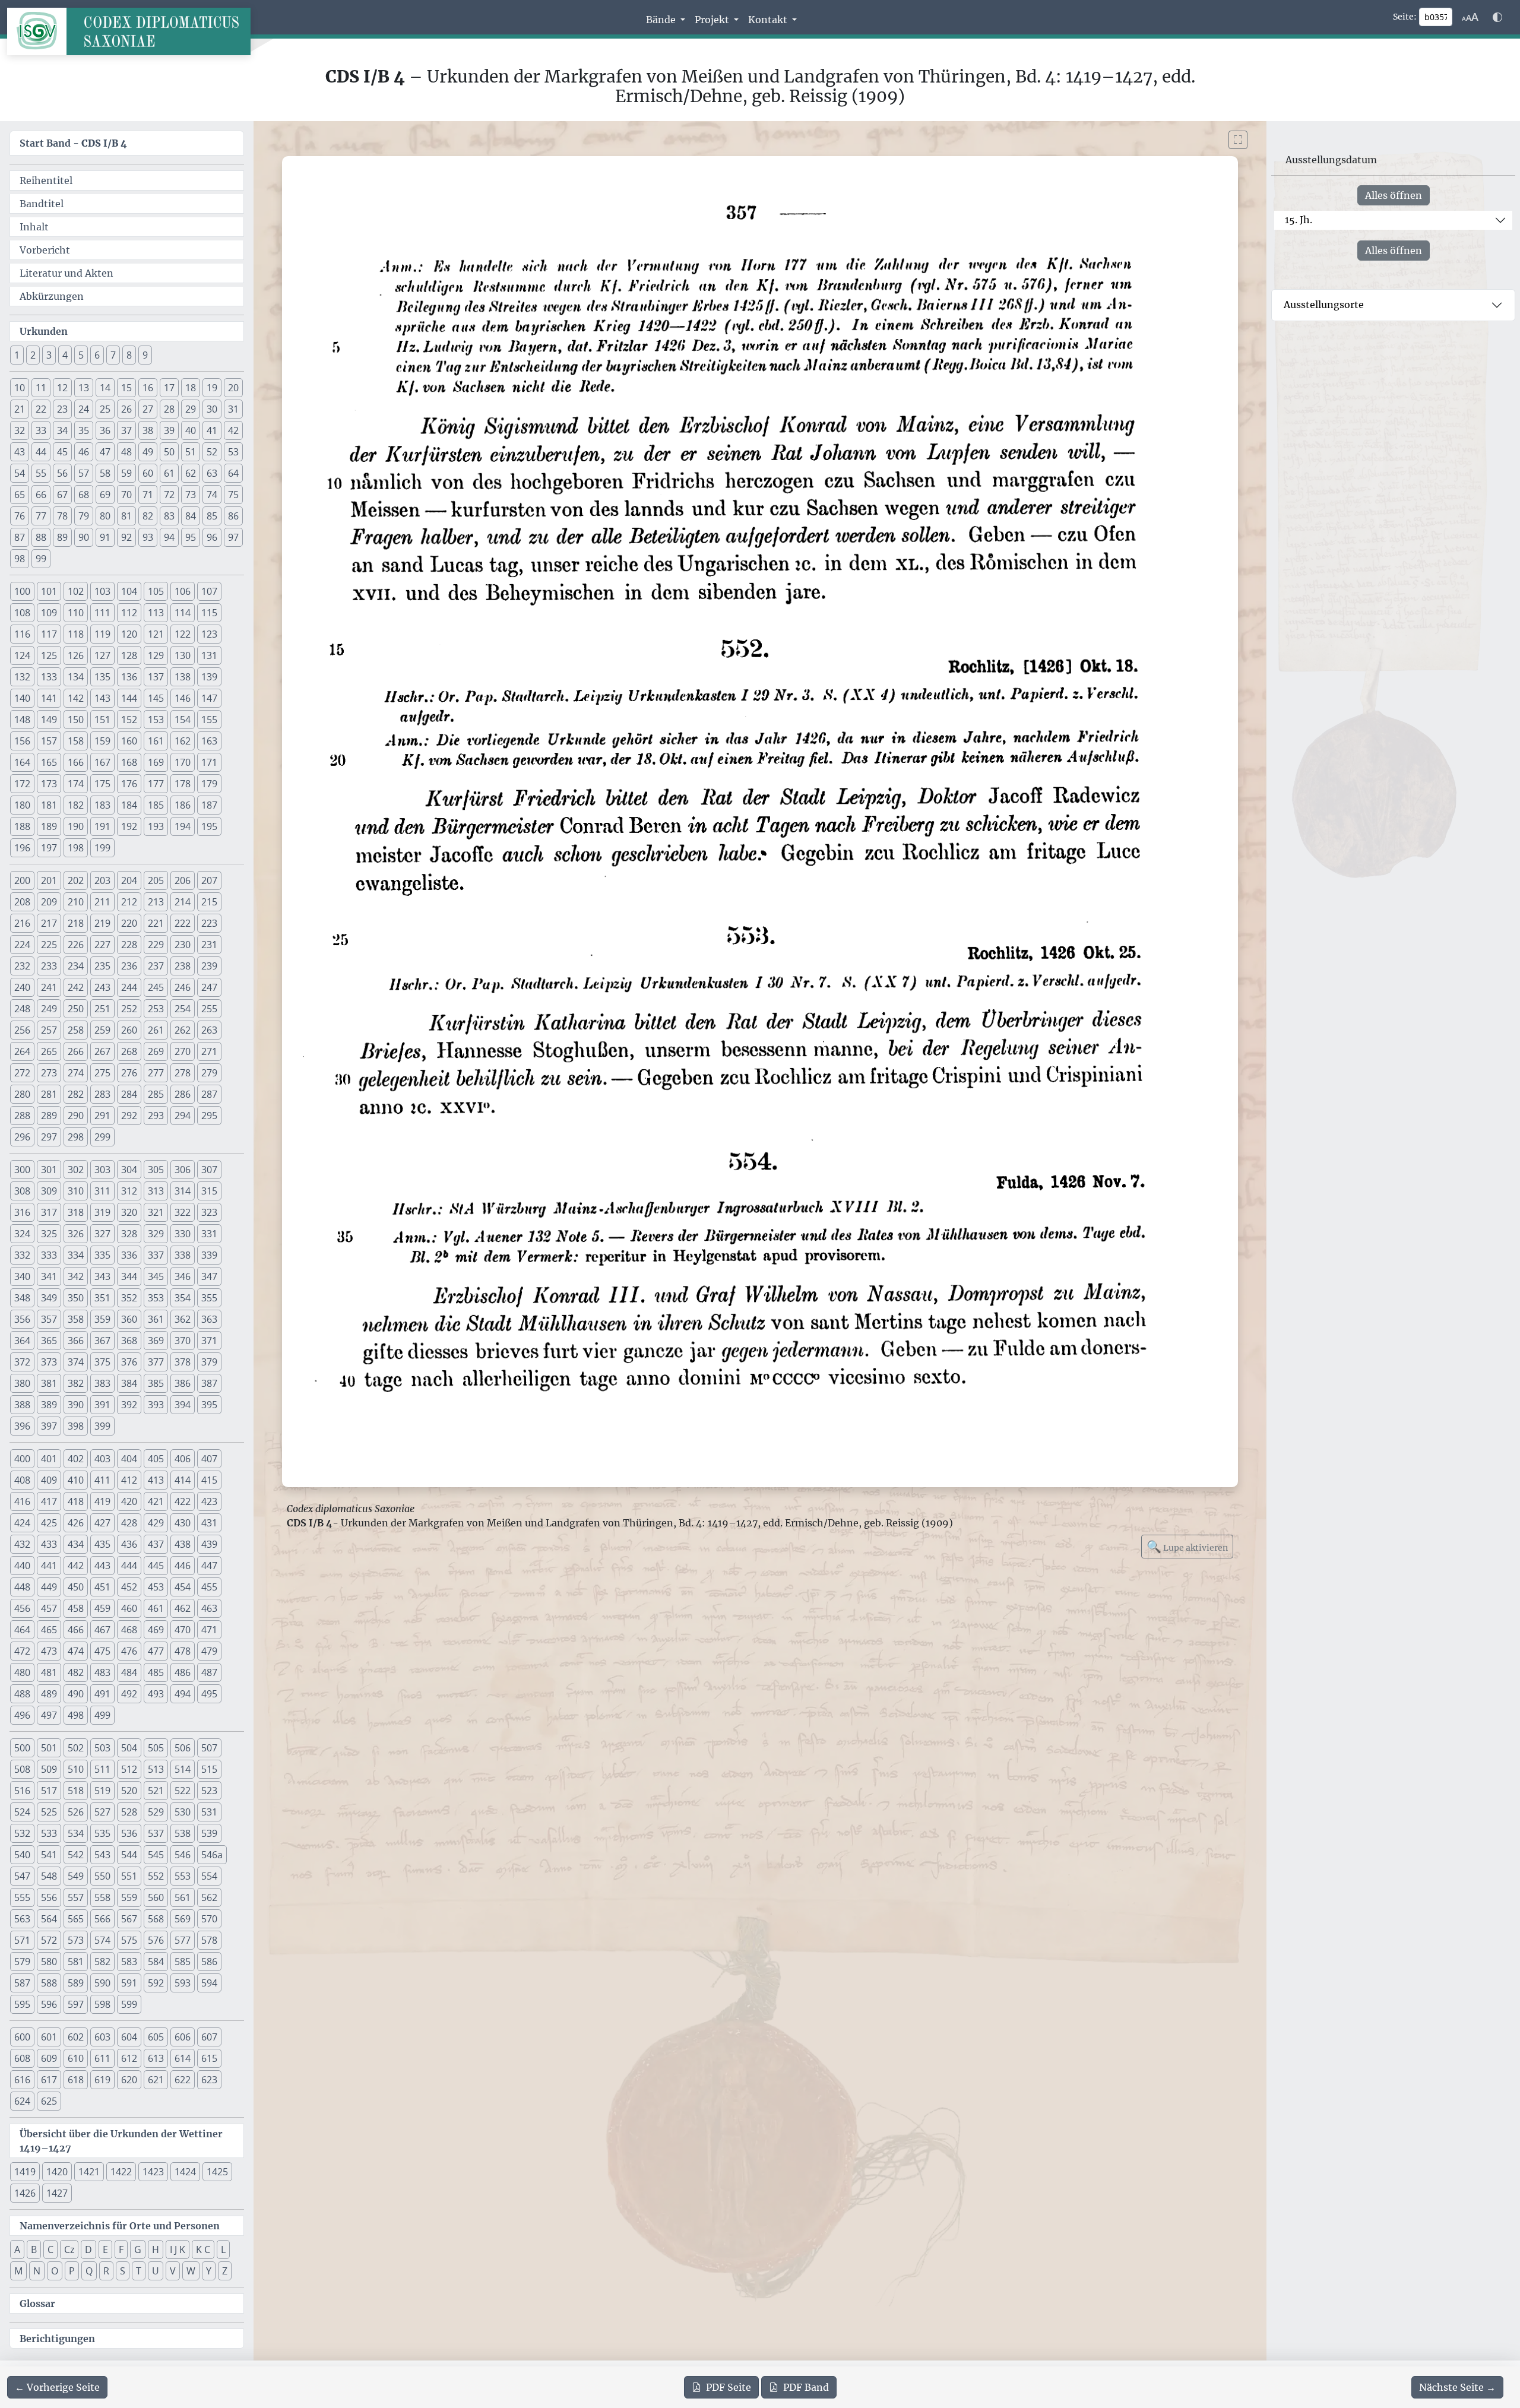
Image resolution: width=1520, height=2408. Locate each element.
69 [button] (105, 495)
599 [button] (129, 2004)
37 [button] (126, 430)
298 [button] (76, 1137)
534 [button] (76, 1833)
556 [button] (49, 1897)
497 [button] (49, 1715)
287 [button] (209, 1094)
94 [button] (169, 537)
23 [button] (62, 409)
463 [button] (209, 1608)
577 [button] (183, 1940)
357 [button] (49, 1319)
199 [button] (102, 848)
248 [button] (22, 1009)
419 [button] (102, 1501)
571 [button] (22, 1940)
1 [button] (17, 355)
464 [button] (22, 1630)
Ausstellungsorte (1324, 305)
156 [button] (22, 741)
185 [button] (156, 805)
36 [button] (105, 430)
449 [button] (49, 1587)
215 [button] (209, 902)
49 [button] (148, 452)
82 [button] (148, 516)
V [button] (173, 2271)
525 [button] (49, 1812)
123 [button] (209, 634)
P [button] (72, 2271)
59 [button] (126, 473)
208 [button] (22, 902)
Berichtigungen (57, 2339)
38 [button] (148, 430)
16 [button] (148, 388)
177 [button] (156, 784)
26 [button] (126, 409)
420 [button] (129, 1501)
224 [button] (22, 945)
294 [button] (183, 1116)
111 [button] (102, 613)
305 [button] (156, 1170)
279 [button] (209, 1073)
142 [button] (76, 698)
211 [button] (102, 902)
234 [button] (76, 966)
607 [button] (209, 2037)
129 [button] (156, 655)
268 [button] (129, 1051)
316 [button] (22, 1212)
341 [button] (49, 1276)
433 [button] (49, 1544)
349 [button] (49, 1298)
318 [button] (76, 1212)
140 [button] (22, 698)
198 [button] (76, 848)
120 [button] (129, 634)
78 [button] (62, 516)
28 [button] (169, 409)
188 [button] (22, 826)
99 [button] (41, 559)
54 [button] (20, 473)
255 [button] (209, 1009)
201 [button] (49, 880)
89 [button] (62, 537)
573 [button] (76, 1940)
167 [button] (102, 762)
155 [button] (209, 720)
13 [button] (84, 388)
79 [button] (84, 516)
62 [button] (191, 473)
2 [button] (33, 355)
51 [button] (191, 452)
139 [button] (209, 677)
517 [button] (49, 1791)
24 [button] (84, 409)
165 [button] (49, 762)
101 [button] (49, 591)
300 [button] (22, 1170)
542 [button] (76, 1855)
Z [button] (225, 2271)
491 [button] (102, 1694)
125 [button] (49, 655)
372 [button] (22, 1362)
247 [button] (209, 987)
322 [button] (183, 1212)
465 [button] (49, 1630)
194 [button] (183, 826)
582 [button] (102, 1962)
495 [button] (209, 1694)
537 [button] (156, 1833)
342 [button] (76, 1276)
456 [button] (22, 1608)
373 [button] (49, 1362)
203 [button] (102, 880)
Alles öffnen (1394, 195)
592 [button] (156, 1983)
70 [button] (126, 495)
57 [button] (84, 473)
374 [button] (76, 1362)
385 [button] (156, 1383)
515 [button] (209, 1769)
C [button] (50, 2249)
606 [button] (183, 2037)
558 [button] (102, 1897)
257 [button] (49, 1030)
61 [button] (169, 473)
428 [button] (129, 1523)
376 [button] (129, 1362)
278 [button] (183, 1073)
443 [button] (102, 1566)
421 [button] (156, 1501)
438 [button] (183, 1544)
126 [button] (76, 655)
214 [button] (183, 902)
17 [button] (169, 388)
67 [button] (62, 495)
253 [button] (156, 1009)
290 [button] (76, 1116)
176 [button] (129, 784)
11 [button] (41, 388)
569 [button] (183, 1919)
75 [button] (233, 495)
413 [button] (156, 1480)
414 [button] (183, 1480)
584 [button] (156, 1962)
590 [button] (102, 1983)
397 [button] (49, 1426)
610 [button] (76, 2058)
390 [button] (76, 1405)
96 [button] (212, 537)
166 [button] (76, 762)
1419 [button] (25, 2172)
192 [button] (129, 826)
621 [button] (156, 2080)
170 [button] (183, 762)
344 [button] (129, 1276)
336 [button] (129, 1255)
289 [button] (49, 1116)
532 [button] (22, 1833)
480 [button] (22, 1672)
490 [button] (76, 1694)
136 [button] (129, 677)
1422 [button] (121, 2172)
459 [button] (102, 1608)
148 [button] (22, 720)
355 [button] (209, 1298)
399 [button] (102, 1426)
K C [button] (203, 2249)
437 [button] (156, 1544)
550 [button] (102, 1876)
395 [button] (209, 1405)
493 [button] (156, 1694)
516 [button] (22, 1791)
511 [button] (102, 1769)
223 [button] (209, 923)
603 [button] (102, 2037)
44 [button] (41, 452)
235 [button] (102, 966)
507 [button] (209, 1748)
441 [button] (49, 1566)
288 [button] (22, 1116)
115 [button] (209, 613)
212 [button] (129, 902)
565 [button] (76, 1919)
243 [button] (102, 987)
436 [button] (129, 1544)
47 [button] (105, 452)
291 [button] (102, 1116)
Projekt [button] (713, 20)
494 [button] (183, 1694)
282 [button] (76, 1094)
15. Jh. (1299, 220)
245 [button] (156, 987)
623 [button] (209, 2080)
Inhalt (34, 227)
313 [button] (156, 1191)
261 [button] (156, 1030)
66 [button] (41, 495)
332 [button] (22, 1255)
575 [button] (129, 1940)
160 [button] (129, 741)
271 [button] (209, 1051)
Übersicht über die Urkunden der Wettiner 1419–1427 (121, 2141)
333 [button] (49, 1255)
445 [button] (156, 1566)
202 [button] (76, 880)
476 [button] (129, 1651)
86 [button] (233, 516)
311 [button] (102, 1191)
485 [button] (156, 1672)
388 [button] (22, 1405)
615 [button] (209, 2058)
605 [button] (156, 2037)
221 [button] (156, 923)
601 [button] (49, 2037)
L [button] (223, 2249)
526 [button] (76, 1812)
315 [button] (209, 1191)
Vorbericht (45, 250)
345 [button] (156, 1276)
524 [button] (22, 1812)
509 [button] (49, 1769)
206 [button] (183, 880)
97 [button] (233, 537)
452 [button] (129, 1587)
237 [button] (156, 966)
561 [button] (183, 1897)
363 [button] (209, 1319)
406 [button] (183, 1459)
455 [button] (209, 1587)
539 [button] (209, 1833)
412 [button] (129, 1480)
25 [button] (105, 409)
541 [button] (49, 1855)
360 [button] (129, 1319)
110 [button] (76, 613)
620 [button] (129, 2080)
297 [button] (49, 1137)
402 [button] (76, 1459)
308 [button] (22, 1191)
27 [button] (148, 409)
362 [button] (183, 1319)
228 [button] (129, 945)
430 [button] (183, 1523)
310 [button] (76, 1191)
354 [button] (183, 1298)
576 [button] (156, 1940)
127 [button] (102, 655)
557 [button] (76, 1897)
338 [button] (183, 1255)
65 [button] (20, 495)
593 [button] (183, 1983)
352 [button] (129, 1298)
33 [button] (41, 430)
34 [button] (62, 430)
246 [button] (183, 987)
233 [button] (49, 966)
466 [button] (76, 1630)
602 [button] (76, 2037)
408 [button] (22, 1480)
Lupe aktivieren (1187, 1546)
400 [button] (22, 1459)
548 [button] (49, 1876)
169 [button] (156, 762)
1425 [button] (217, 2172)
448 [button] (22, 1587)
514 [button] (183, 1769)
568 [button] (156, 1919)
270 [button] (183, 1051)
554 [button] (209, 1876)
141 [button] (49, 698)
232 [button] (22, 966)
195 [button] (209, 826)
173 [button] (49, 784)
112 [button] (129, 613)
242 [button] (76, 987)
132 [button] (22, 677)
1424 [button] (185, 2172)
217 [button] (49, 923)
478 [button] (183, 1651)
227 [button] (102, 945)
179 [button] (209, 784)
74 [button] (212, 495)
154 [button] (183, 720)
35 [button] (84, 430)
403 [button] (102, 1459)
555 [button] (22, 1897)
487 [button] (209, 1672)
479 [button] (209, 1651)
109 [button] (49, 613)
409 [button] (49, 1480)
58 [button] (105, 473)
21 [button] (20, 409)
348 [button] (22, 1298)
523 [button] (209, 1791)
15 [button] (126, 388)
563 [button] (22, 1919)
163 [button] (209, 741)
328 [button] (129, 1234)
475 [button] (102, 1651)
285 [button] (156, 1094)
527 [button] (102, 1812)
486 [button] (183, 1672)
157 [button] (49, 741)
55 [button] (41, 473)
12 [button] (62, 388)
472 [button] (22, 1651)
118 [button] (76, 634)
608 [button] (22, 2058)
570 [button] (209, 1919)
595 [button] (22, 2004)
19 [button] (212, 388)
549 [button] (76, 1876)
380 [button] (22, 1383)
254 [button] (183, 1009)
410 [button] (76, 1480)
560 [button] (156, 1897)
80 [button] (105, 516)
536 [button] (129, 1833)
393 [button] (156, 1405)
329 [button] (156, 1234)
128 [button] (129, 655)
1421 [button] (89, 2172)
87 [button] (20, 537)
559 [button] (129, 1897)
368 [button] (129, 1341)
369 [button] (156, 1341)
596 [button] (49, 2004)
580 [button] (49, 1962)
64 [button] (233, 473)
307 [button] (209, 1170)
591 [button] (129, 1983)
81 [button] (126, 516)
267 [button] (102, 1051)
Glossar (37, 2304)
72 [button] (169, 495)
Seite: (1405, 17)
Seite (729, 2387)
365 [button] (49, 1341)
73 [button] (191, 495)
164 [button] (22, 762)
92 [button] (126, 537)
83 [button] (169, 516)
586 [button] (209, 1962)
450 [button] (76, 1587)
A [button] (17, 2249)
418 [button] (76, 1501)
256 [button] (22, 1030)
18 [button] (191, 388)
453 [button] (156, 1587)
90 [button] (84, 537)
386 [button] (183, 1383)
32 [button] (20, 430)
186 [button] (183, 805)
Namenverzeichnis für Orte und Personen (120, 2226)
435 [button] (102, 1544)
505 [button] (156, 1748)
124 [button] (22, 655)
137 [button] (156, 677)
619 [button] (102, 2080)
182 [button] (76, 805)
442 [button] (76, 1566)
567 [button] (129, 1919)
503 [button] (102, 1748)
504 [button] (129, 1748)
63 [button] (212, 473)
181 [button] (49, 805)
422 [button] (183, 1501)
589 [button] (76, 1983)
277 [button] (156, 1073)
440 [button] (22, 1566)
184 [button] (129, 805)
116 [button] (22, 634)
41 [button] (212, 430)
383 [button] (102, 1383)
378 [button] (183, 1362)
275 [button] (102, 1073)
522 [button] (183, 1791)
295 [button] (209, 1116)
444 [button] (129, 1566)
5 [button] (81, 355)
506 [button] (183, 1748)
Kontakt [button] (769, 20)
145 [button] (156, 698)
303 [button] (102, 1170)
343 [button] (102, 1276)
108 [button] (22, 613)
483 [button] (102, 1672)
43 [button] (20, 452)
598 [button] (102, 2004)
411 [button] (102, 1480)
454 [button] (183, 1587)
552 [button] (156, 1876)
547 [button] (22, 1876)
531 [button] (209, 1812)
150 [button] (76, 720)
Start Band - (73, 143)
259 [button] (102, 1030)
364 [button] (22, 1341)
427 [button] (102, 1523)
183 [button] (102, 805)
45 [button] (62, 452)
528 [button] (129, 1812)
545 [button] (156, 1855)
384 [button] (129, 1383)
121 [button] (156, 634)
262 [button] (183, 1030)
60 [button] (148, 473)
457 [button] (49, 1608)
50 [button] (169, 452)
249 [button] (49, 1009)
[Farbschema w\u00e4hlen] (1497, 17)
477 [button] (156, 1651)
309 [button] (49, 1191)
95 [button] (191, 537)
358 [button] (76, 1319)
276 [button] (129, 1073)
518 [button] (76, 1791)
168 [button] (129, 762)
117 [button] (49, 634)
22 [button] (41, 409)
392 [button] (129, 1405)
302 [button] (76, 1170)
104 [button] (129, 591)
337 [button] (156, 1255)
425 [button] (49, 1523)
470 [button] (183, 1630)
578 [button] (209, 1940)
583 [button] (129, 1962)
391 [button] (102, 1405)
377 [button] (156, 1362)
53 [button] (233, 452)
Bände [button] (662, 20)
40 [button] (191, 430)
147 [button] (209, 698)
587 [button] (22, 1983)
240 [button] (22, 987)
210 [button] (76, 902)
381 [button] (49, 1383)
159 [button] (102, 741)
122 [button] (183, 634)
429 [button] (156, 1523)
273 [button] (49, 1073)
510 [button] (76, 1769)
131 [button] (209, 655)
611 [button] (102, 2058)
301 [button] (49, 1170)
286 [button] (183, 1094)
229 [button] (156, 945)
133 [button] (49, 677)
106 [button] (183, 591)
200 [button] (22, 880)
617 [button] (49, 2080)
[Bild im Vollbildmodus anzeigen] (1238, 140)
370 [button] (183, 1341)
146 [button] (183, 698)
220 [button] (129, 923)
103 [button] (102, 591)
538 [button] (183, 1833)
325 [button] (49, 1234)
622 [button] (183, 2080)
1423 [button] (153, 2172)
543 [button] (102, 1855)
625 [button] (49, 2101)
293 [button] (156, 1116)
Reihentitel (46, 180)
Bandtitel (42, 204)
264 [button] (22, 1051)
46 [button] (84, 452)
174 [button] (76, 784)
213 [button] (156, 902)
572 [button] (49, 1940)
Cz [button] (69, 2249)
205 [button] (156, 880)
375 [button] (102, 1362)
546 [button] (183, 1855)
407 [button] (209, 1459)
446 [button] (183, 1566)
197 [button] (49, 848)
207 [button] (209, 880)
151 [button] (102, 720)
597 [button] (76, 2004)
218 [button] (76, 923)
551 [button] (129, 1876)
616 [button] (22, 2080)
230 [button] (183, 945)
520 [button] (129, 1791)
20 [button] (233, 388)
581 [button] (76, 1962)
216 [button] (22, 923)
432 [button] (22, 1544)
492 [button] (129, 1694)
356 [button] (22, 1319)
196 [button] (22, 848)
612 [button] (129, 2058)
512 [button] (129, 1769)
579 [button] (22, 1962)
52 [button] (212, 452)
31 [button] (233, 409)
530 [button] (183, 1812)
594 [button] (209, 1983)
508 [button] (22, 1769)
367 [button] (102, 1341)
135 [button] (102, 677)
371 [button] (209, 1341)
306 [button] (183, 1170)
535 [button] (102, 1833)
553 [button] (183, 1876)
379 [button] (209, 1362)
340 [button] (22, 1276)
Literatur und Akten (66, 273)
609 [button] (49, 2058)
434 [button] (76, 1544)
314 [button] (183, 1191)
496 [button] (22, 1715)
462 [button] (183, 1608)
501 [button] (49, 1748)
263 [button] (209, 1030)
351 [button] (102, 1298)
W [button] (191, 2271)
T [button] (139, 2271)
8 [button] (129, 355)
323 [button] (209, 1212)
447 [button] (209, 1566)
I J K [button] (178, 2249)
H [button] (156, 2249)
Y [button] (209, 2271)
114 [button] (183, 613)
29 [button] (191, 409)
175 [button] (102, 784)
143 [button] (102, 698)
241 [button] (49, 987)
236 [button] (129, 966)
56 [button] (62, 473)
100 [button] (22, 591)
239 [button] (209, 966)
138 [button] (183, 677)
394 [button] (183, 1405)
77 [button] (41, 516)
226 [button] (76, 945)
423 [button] (209, 1501)
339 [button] (209, 1255)
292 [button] (129, 1116)
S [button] (123, 2271)
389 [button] (49, 1405)
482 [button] (76, 1672)
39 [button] (169, 430)
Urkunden (44, 331)
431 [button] (209, 1523)
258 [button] (76, 1030)
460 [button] (129, 1608)
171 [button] (209, 762)
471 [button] (209, 1630)
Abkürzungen (52, 296)
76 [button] (20, 516)
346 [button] (183, 1276)
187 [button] (209, 805)
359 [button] (102, 1319)
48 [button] (126, 452)
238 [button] (183, 966)
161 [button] (156, 741)
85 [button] (212, 516)
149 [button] (49, 720)
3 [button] (49, 355)
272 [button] (22, 1073)
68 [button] (84, 495)
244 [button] (129, 987)
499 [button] (102, 1715)
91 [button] (105, 537)
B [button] (34, 2249)
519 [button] (102, 1791)
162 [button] (183, 741)
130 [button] (183, 655)
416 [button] (22, 1501)
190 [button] (76, 826)
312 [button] (129, 1191)
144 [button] (129, 698)
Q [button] (89, 2271)
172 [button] (22, 784)
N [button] (37, 2271)
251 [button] (102, 1009)
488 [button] (22, 1694)
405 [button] (156, 1459)
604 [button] (129, 2037)
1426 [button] (25, 2193)
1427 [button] (57, 2193)
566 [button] (102, 1919)
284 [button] (129, 1094)
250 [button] (76, 1009)
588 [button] (49, 1983)
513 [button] (156, 1769)
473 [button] (49, 1651)
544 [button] (129, 1855)
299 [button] (102, 1137)
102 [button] (76, 591)
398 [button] (76, 1426)
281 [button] (49, 1094)
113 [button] (156, 613)
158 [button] (76, 741)
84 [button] (191, 516)
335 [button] (102, 1255)
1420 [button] (57, 2172)
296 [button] (22, 1137)
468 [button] (129, 1630)
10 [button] (20, 388)
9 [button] (145, 355)
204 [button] (129, 880)
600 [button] (22, 2037)
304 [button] (129, 1170)
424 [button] (22, 1523)
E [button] (105, 2249)
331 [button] (209, 1234)
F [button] (121, 2249)
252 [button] (129, 1009)
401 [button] (49, 1459)
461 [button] (156, 1608)
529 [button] (156, 1812)
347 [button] (209, 1276)
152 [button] (129, 720)
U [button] (156, 2271)
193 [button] (156, 826)
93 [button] (148, 537)
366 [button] (76, 1341)
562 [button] (209, 1897)
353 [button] (156, 1298)
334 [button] (76, 1255)
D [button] (88, 2249)
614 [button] (183, 2058)
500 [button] (22, 1748)
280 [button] (22, 1094)
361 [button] (156, 1319)
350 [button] (76, 1298)
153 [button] (156, 720)
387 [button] (209, 1383)
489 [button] (49, 1694)
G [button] (138, 2249)
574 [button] (102, 1940)
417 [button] (49, 1501)
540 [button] (22, 1855)
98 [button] (20, 559)
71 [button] (148, 495)
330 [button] (183, 1234)
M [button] (18, 2271)
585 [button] (183, 1962)
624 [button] (22, 2101)
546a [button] (212, 1855)
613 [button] (156, 2058)
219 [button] (102, 923)
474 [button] (76, 1651)
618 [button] (76, 2080)
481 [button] (49, 1672)
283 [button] (102, 1094)
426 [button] (76, 1523)
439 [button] (209, 1544)
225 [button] (49, 945)
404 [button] (129, 1459)
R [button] (106, 2271)
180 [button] (22, 805)
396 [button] (22, 1426)
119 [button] (102, 634)
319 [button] (102, 1212)
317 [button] (49, 1212)
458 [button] (76, 1608)
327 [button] (102, 1234)
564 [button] (49, 1919)
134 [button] (76, 677)
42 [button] (233, 430)
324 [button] (22, 1234)
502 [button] (76, 1748)
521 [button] (156, 1791)
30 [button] (212, 409)
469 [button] (156, 1630)
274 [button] (76, 1073)
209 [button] (49, 902)
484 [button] (129, 1672)
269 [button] (156, 1051)
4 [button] (65, 355)
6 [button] (97, 355)
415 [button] (209, 1480)
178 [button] (183, 784)
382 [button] (76, 1383)
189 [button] (49, 826)
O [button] (55, 2271)
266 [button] (76, 1051)
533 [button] (49, 1833)
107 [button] (209, 591)
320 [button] (129, 1212)
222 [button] (183, 923)
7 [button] (113, 355)
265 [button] (49, 1051)
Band (806, 2387)
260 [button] (129, 1030)
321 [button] (156, 1212)
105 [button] (156, 591)
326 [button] (76, 1234)
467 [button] (102, 1630)
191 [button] (102, 826)
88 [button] (41, 537)
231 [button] (209, 945)
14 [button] (105, 388)
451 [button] (102, 1587)
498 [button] (76, 1715)
